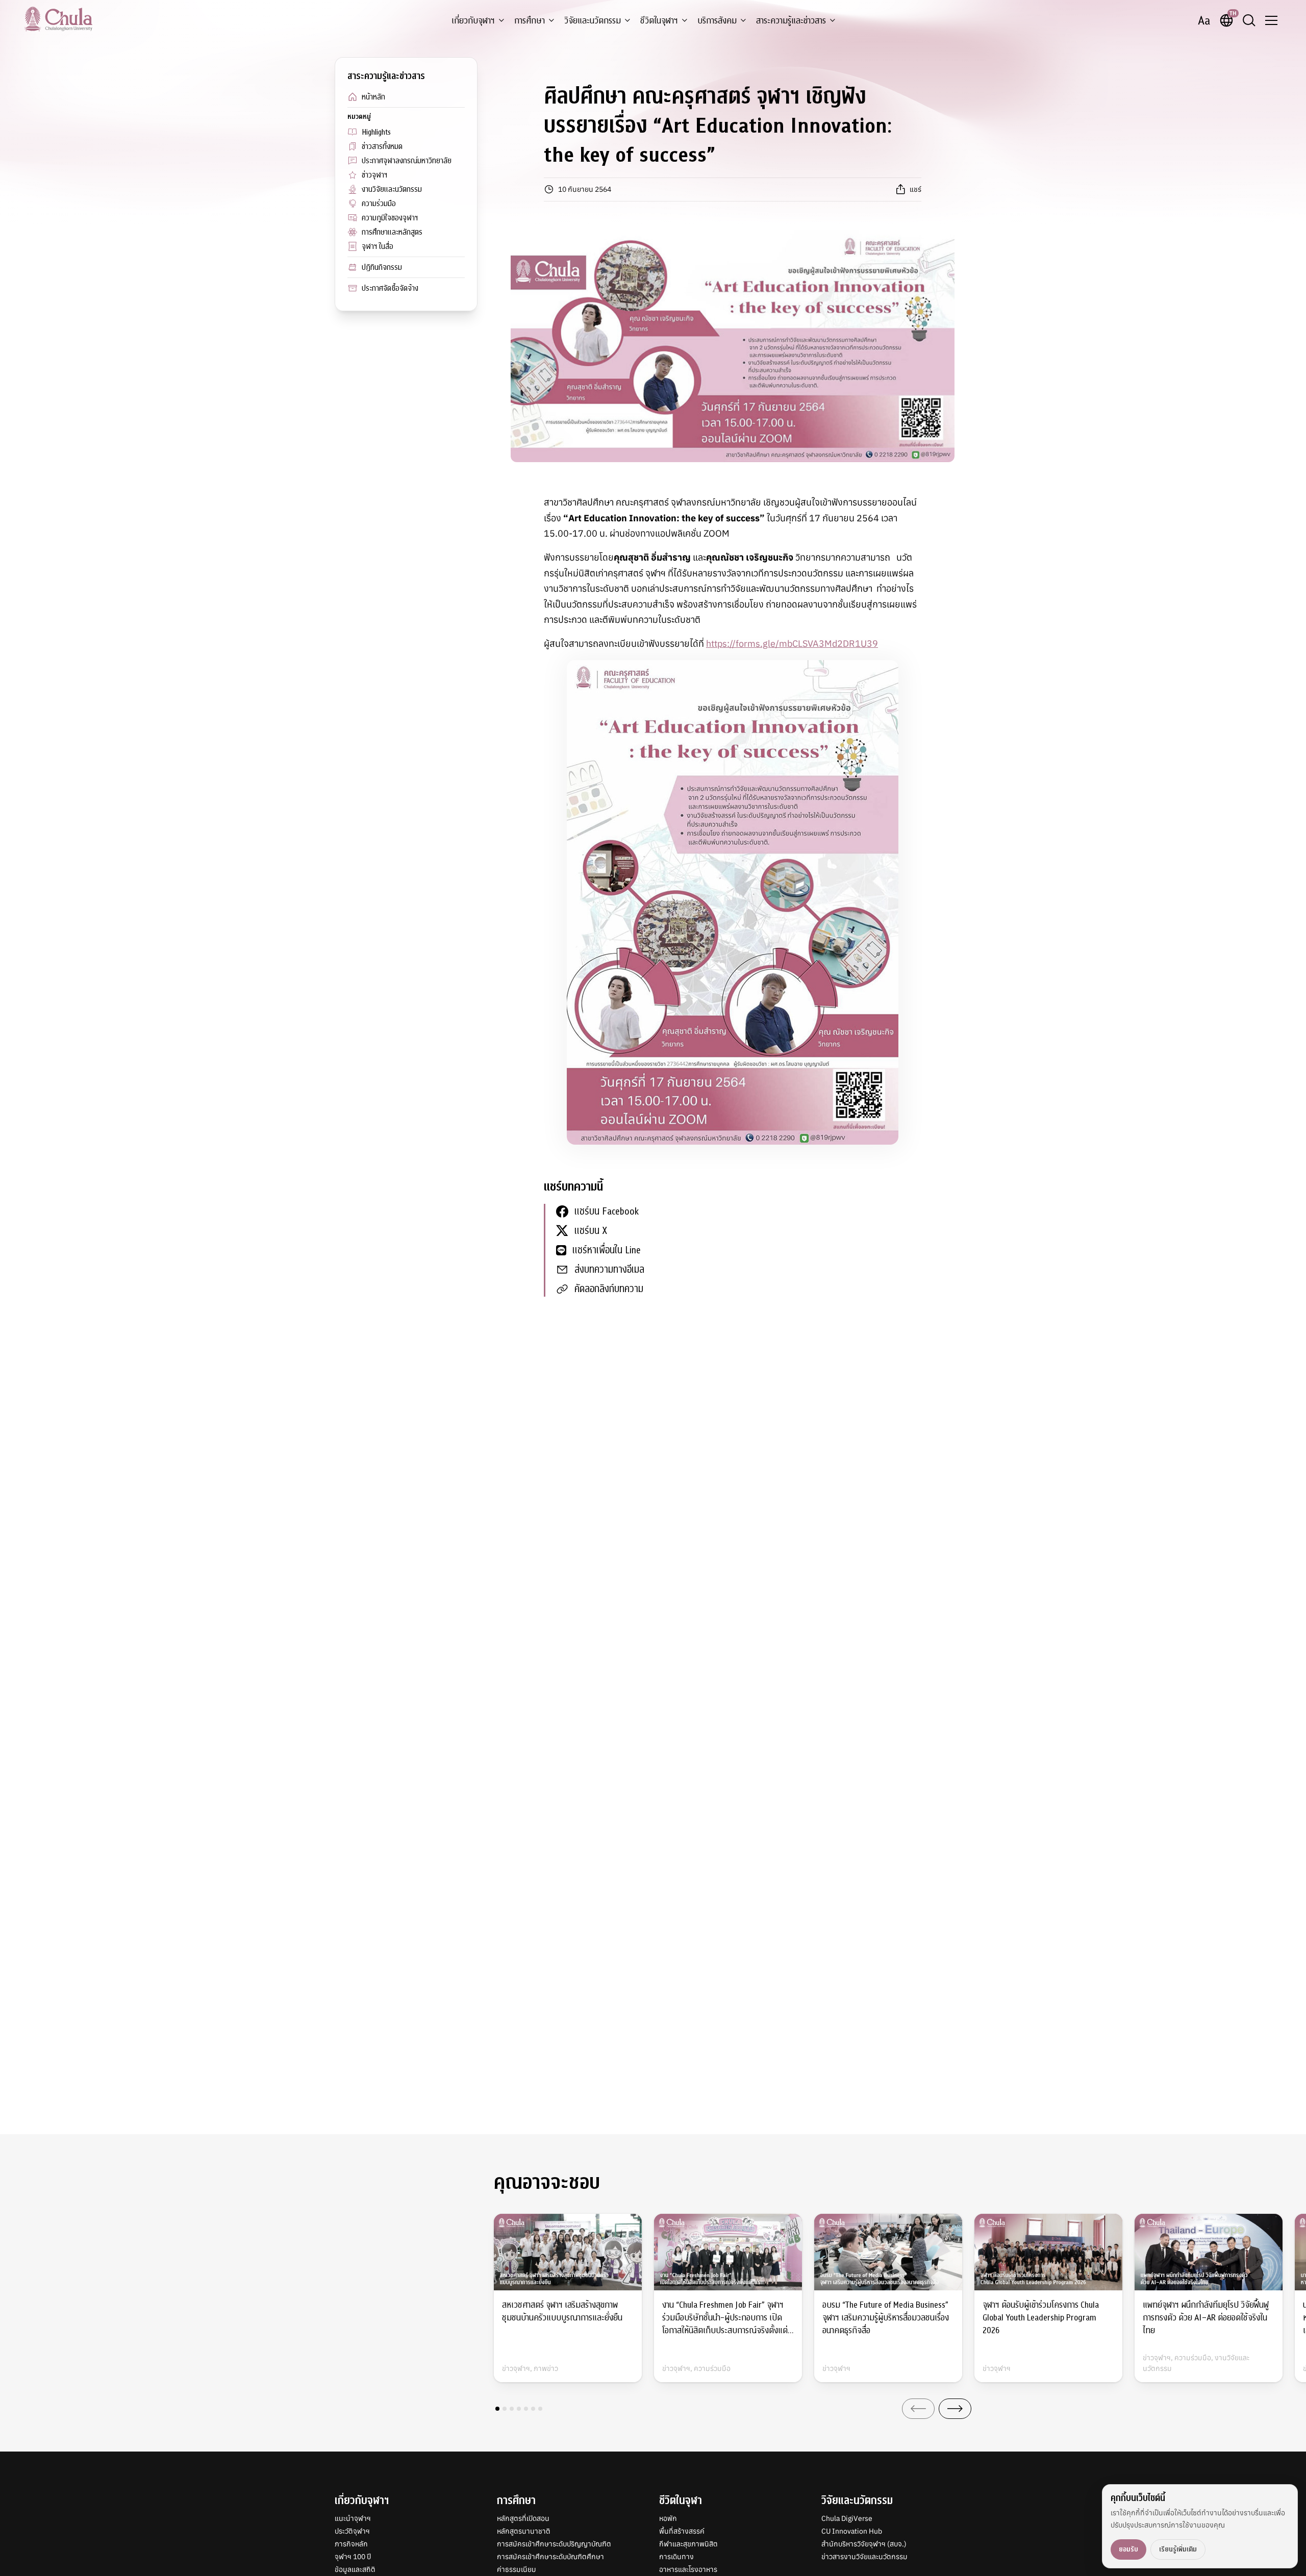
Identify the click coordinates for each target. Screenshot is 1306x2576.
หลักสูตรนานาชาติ (524, 2531)
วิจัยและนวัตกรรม (593, 21)
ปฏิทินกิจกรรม (382, 267)
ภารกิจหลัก (351, 2544)
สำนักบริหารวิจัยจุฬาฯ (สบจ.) (864, 2544)
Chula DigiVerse (847, 2518)
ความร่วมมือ (379, 204)
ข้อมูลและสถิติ (355, 2569)
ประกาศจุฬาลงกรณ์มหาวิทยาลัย (407, 161)
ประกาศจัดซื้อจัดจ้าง (390, 288)
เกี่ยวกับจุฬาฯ (473, 21)
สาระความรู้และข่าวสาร (791, 21)
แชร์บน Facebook (607, 1211)
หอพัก (668, 2518)
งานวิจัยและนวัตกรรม (392, 189)
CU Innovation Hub (852, 2531)
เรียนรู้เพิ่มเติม (1178, 2549)
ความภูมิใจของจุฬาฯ (390, 218)
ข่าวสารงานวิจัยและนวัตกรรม (864, 2557)
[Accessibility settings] (1204, 20)
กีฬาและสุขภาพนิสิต (688, 2544)
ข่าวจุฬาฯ (374, 175)
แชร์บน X (591, 1231)
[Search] (1249, 20)
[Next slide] (955, 2409)
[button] (497, 2409)
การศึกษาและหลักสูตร (392, 232)
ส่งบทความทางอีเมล (609, 1269)
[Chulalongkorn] (58, 19)
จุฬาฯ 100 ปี (353, 2557)
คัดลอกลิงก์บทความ (609, 1289)
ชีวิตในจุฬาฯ (659, 21)
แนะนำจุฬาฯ (353, 2518)
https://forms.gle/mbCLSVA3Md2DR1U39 (792, 643)
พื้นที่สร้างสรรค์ (682, 2531)
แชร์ (915, 189)
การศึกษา (530, 21)
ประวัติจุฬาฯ (352, 2531)
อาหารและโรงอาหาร (688, 2569)
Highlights (376, 132)
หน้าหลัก (373, 97)
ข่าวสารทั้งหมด (382, 146)
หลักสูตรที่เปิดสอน (523, 2518)
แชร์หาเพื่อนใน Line (607, 1250)
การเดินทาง (676, 2557)
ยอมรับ (1128, 2549)
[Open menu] (1271, 20)
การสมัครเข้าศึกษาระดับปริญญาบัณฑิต (554, 2544)
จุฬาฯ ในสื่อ (378, 246)
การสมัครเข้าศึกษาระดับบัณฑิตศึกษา (550, 2557)
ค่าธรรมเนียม (517, 2569)
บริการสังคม (717, 21)
